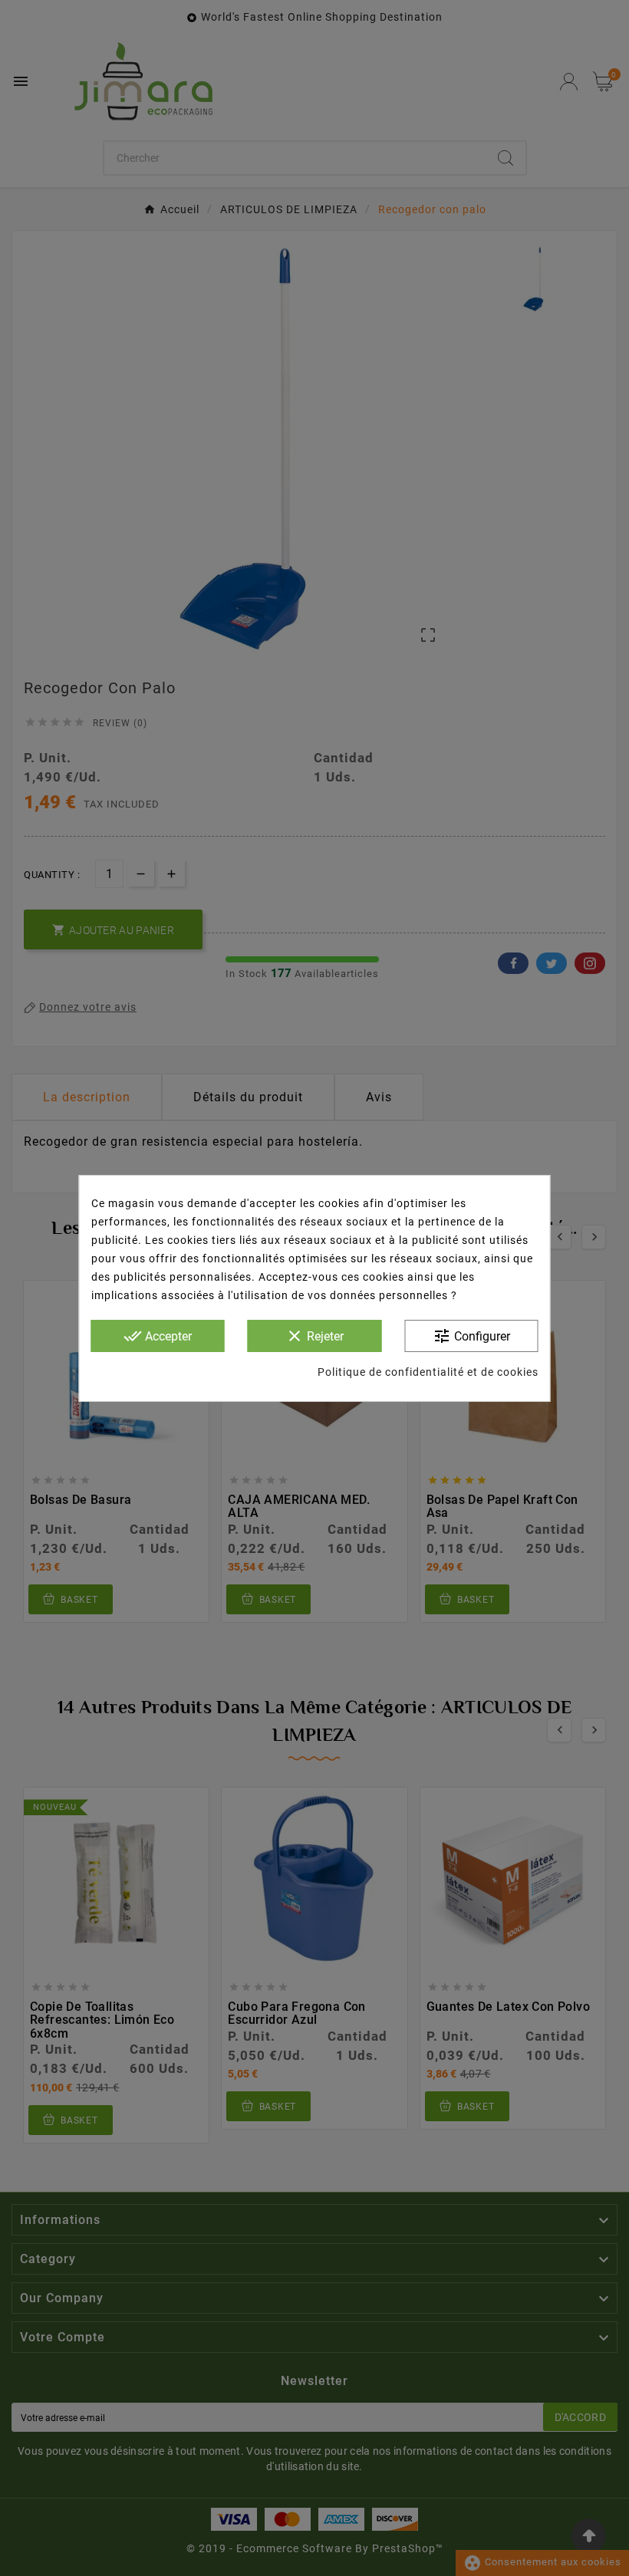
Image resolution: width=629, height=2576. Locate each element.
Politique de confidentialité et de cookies (428, 1372)
